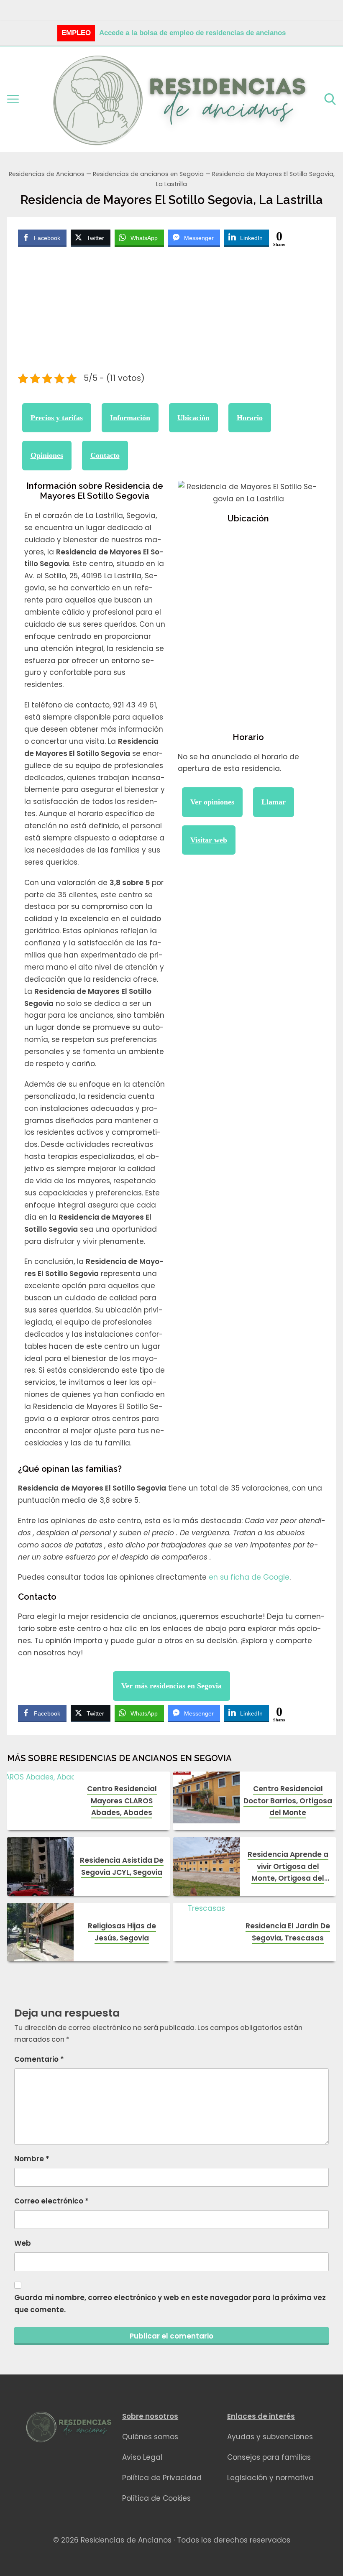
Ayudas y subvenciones (270, 2437)
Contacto (105, 455)
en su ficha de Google (249, 1577)
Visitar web (209, 840)
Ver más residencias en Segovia (171, 1686)
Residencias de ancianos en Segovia (148, 174)
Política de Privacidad (162, 2478)
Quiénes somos (150, 2437)
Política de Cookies (156, 2498)
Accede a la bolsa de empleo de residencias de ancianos (192, 33)
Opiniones (47, 455)
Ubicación (193, 418)
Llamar (274, 802)
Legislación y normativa (270, 2478)
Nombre (32, 2159)
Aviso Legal (142, 2457)
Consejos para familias (269, 2457)
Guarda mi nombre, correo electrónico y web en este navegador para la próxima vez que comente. (170, 2304)
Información (130, 418)
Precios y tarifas (57, 418)
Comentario (39, 2059)
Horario (250, 418)
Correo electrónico (51, 2201)
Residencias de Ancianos (47, 174)
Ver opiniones (212, 802)
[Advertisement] (172, 311)
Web (23, 2243)
